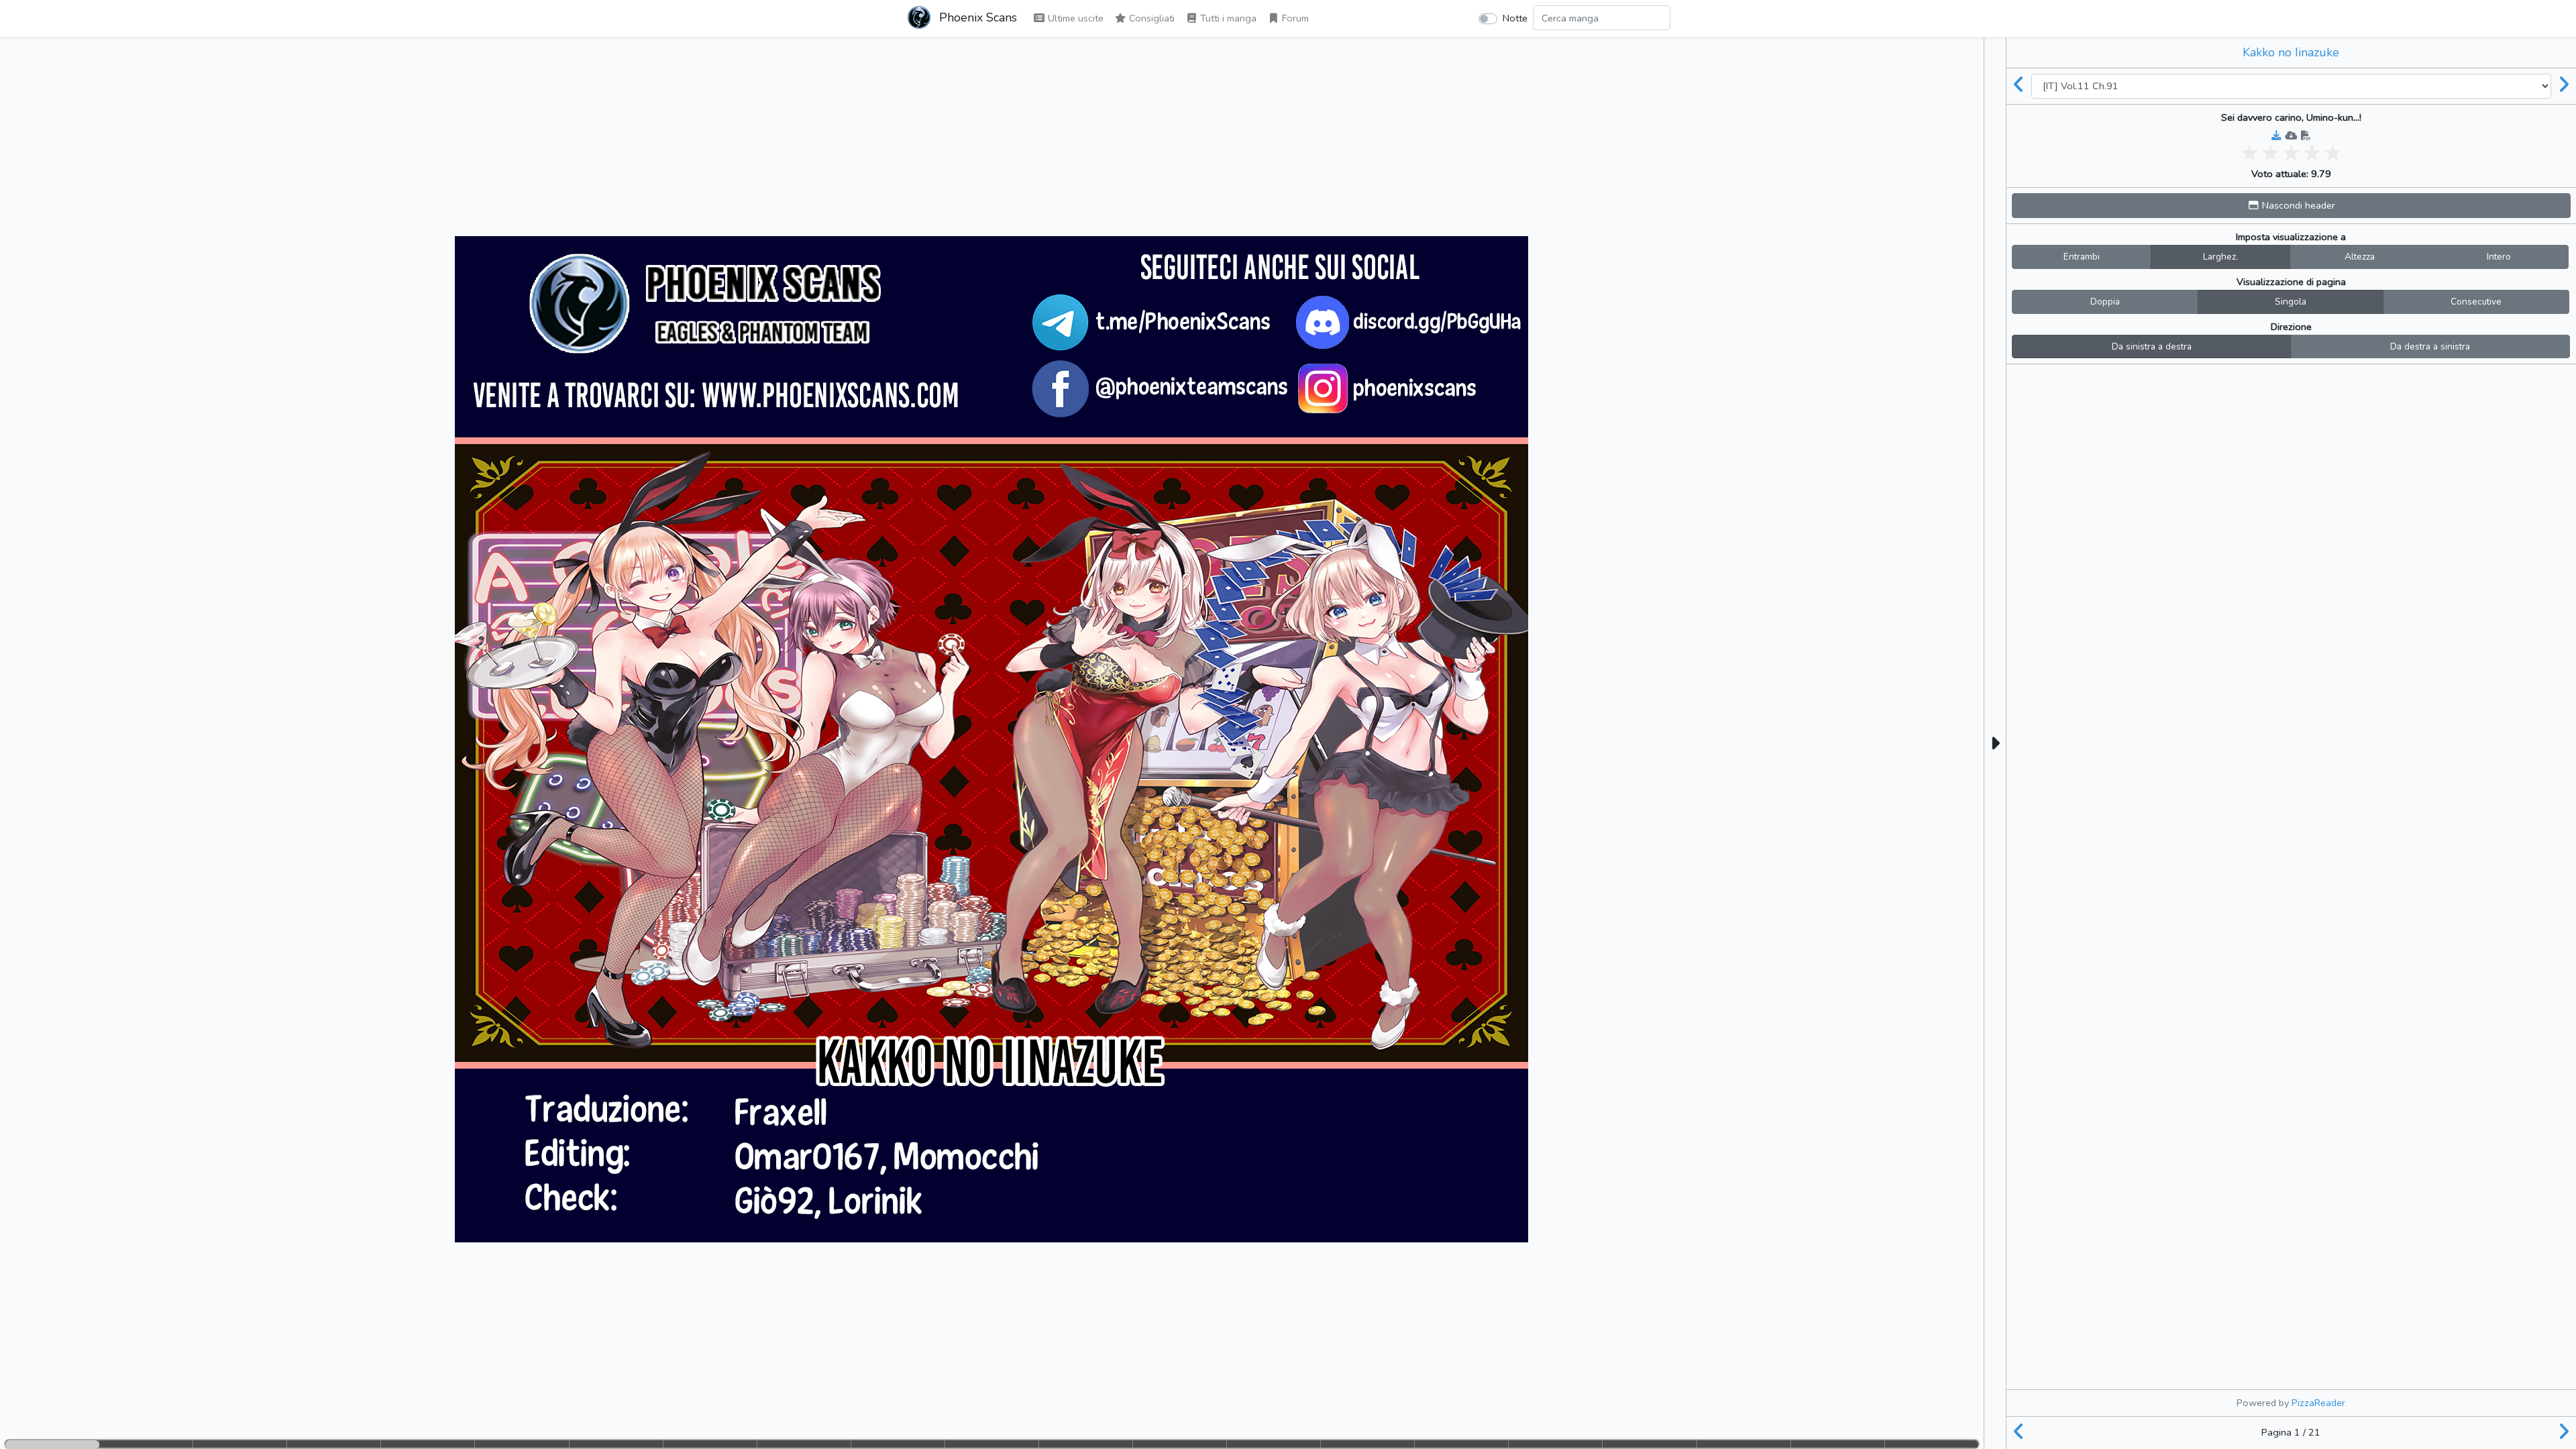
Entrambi (2082, 257)
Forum (1294, 18)
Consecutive (2476, 302)
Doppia (2105, 302)
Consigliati (1150, 18)
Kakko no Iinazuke (2291, 52)
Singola (2291, 302)
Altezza (2360, 257)
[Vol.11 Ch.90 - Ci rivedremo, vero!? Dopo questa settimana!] (2019, 86)
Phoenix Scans (976, 17)
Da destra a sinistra (2430, 346)
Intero (2499, 257)
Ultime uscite (1074, 18)
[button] (2291, 206)
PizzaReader (2318, 1403)
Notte (1515, 18)
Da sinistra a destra (2152, 346)
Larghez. (2220, 257)
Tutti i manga (1227, 18)
